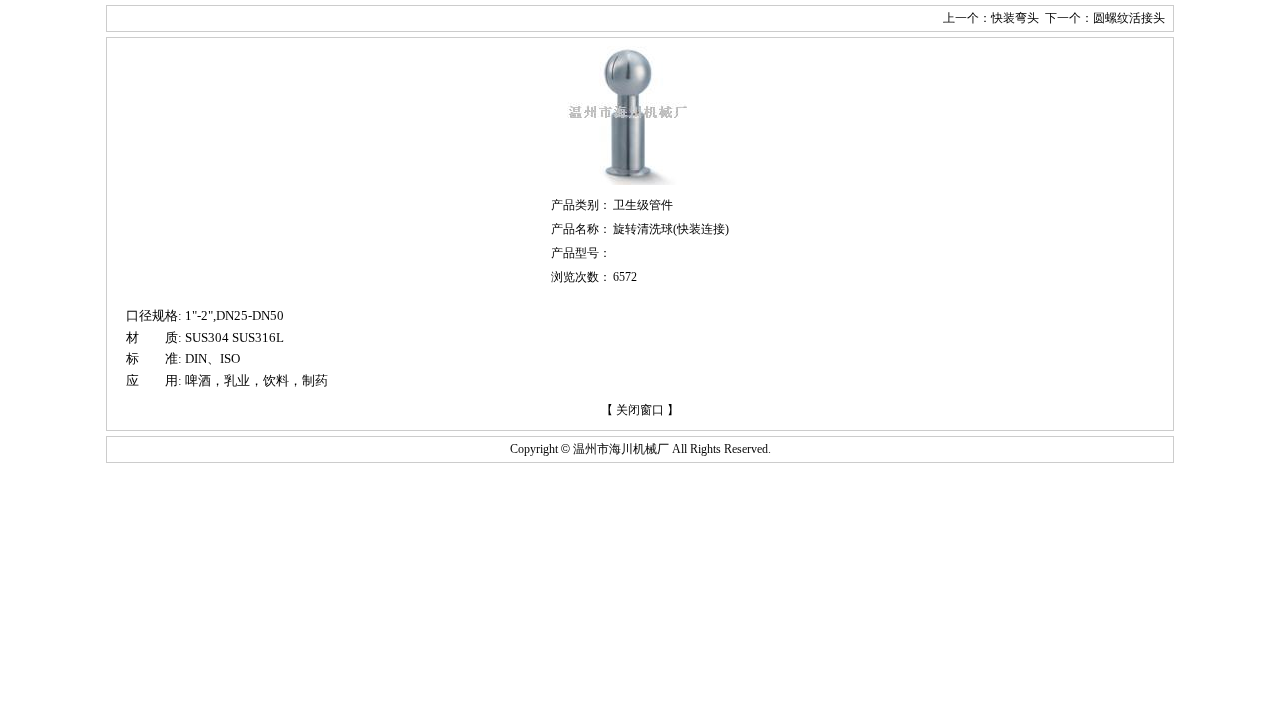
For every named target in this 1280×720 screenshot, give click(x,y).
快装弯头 (1015, 18)
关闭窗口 (640, 410)
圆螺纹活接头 (1129, 18)
